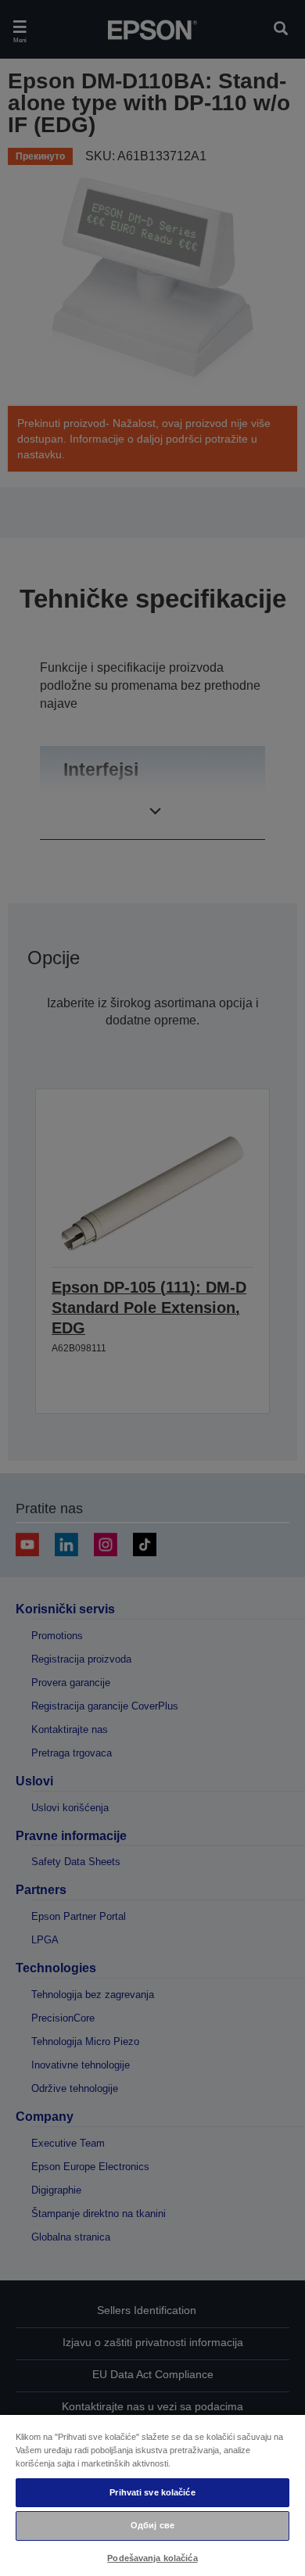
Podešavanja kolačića (152, 2558)
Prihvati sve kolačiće (152, 2492)
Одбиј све (152, 2525)
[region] (152, 2495)
